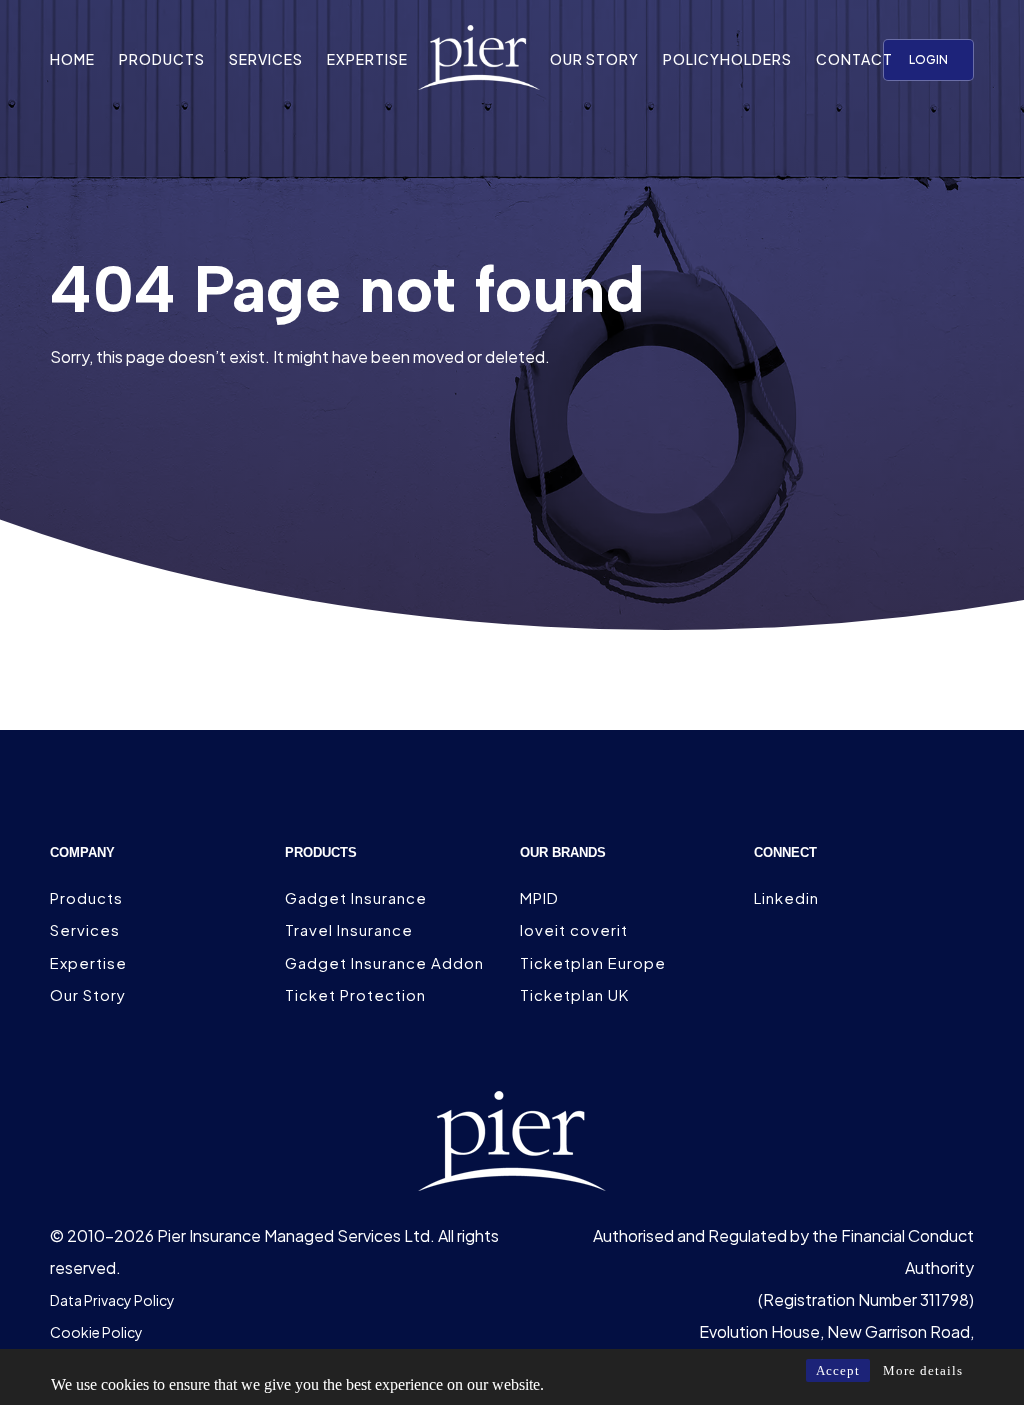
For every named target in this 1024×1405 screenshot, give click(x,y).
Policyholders (727, 59)
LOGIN (928, 59)
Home (72, 59)
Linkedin (786, 897)
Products (162, 59)
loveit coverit (574, 929)
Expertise (367, 59)
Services (266, 59)
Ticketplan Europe (593, 962)
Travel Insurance (349, 929)
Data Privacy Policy (112, 1300)
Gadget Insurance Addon (384, 962)
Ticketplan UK (574, 994)
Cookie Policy (96, 1332)
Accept (838, 1370)
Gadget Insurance (356, 897)
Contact (854, 59)
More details (923, 1370)
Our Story (594, 59)
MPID (539, 897)
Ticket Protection (355, 994)
